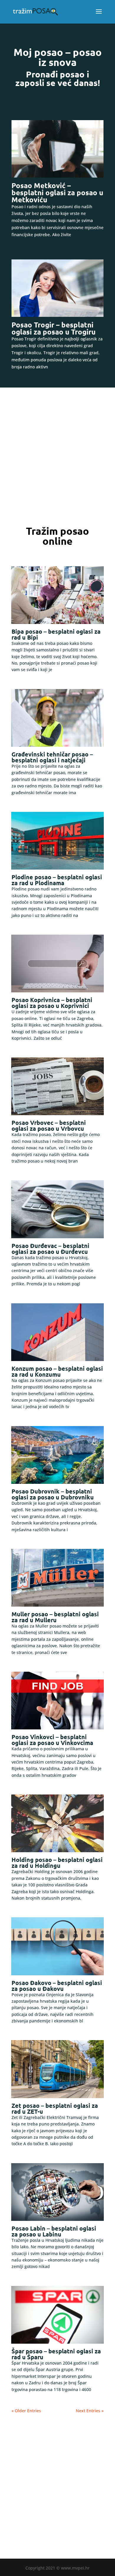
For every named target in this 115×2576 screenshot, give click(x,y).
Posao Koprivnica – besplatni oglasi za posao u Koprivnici (52, 1003)
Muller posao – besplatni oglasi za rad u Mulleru (55, 1617)
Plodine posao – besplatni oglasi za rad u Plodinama (57, 880)
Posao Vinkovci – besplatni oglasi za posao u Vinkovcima (52, 1740)
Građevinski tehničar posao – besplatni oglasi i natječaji (52, 757)
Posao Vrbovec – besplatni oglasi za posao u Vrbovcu (49, 1125)
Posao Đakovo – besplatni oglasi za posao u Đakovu (57, 1986)
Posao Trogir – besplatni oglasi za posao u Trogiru (54, 328)
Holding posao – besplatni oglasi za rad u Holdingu (57, 1863)
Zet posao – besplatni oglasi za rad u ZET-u (55, 2108)
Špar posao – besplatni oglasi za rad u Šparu (56, 2354)
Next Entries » (90, 2411)
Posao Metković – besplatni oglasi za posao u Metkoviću (57, 192)
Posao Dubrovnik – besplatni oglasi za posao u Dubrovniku (53, 1494)
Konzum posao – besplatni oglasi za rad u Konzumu (57, 1371)
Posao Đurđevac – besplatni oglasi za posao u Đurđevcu (50, 1249)
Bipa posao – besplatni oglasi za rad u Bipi (56, 634)
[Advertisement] (57, 457)
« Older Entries (26, 2411)
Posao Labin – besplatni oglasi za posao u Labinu (54, 2231)
